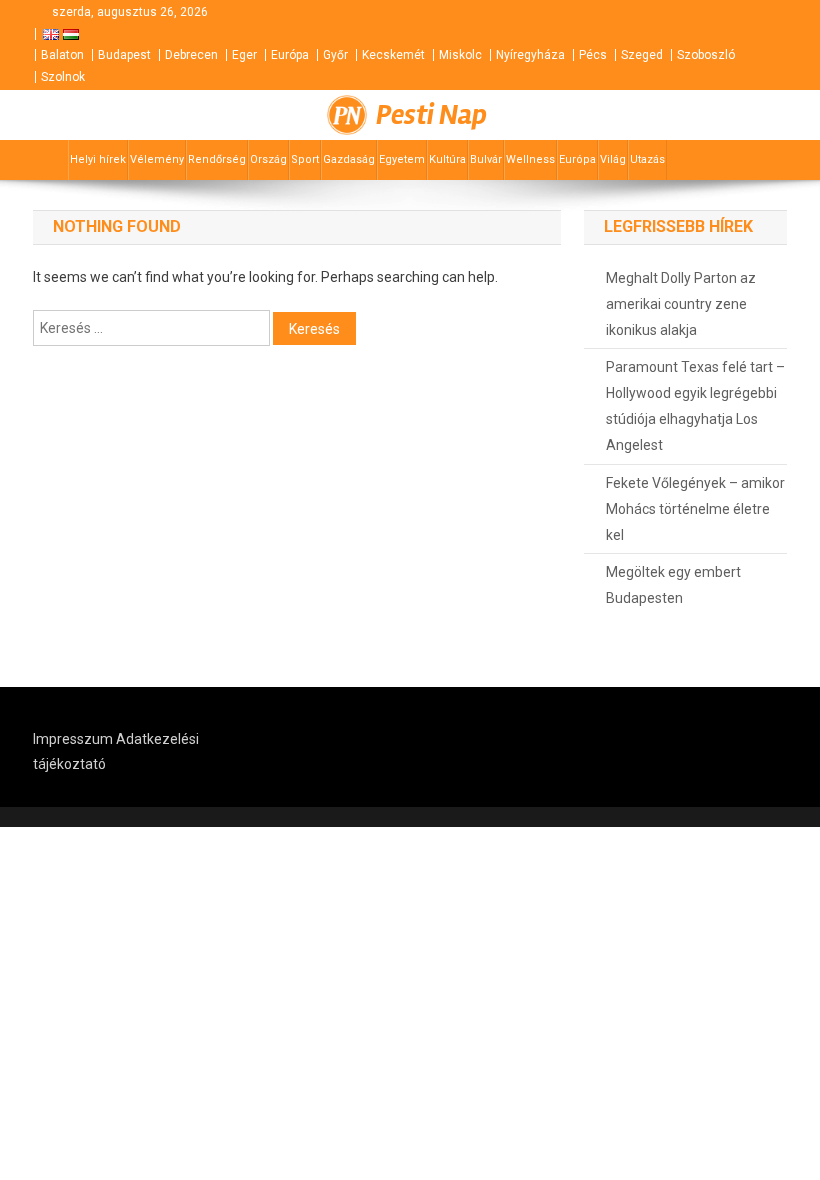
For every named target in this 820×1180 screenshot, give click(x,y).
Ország (268, 159)
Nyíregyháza (530, 55)
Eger (244, 55)
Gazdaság (349, 159)
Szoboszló (706, 55)
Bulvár (486, 159)
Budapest (124, 55)
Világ (613, 159)
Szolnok (63, 77)
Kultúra (447, 159)
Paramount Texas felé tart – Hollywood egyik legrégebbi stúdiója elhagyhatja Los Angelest (695, 406)
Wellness (530, 159)
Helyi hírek (98, 159)
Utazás (647, 159)
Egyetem (402, 159)
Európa (290, 55)
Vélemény (157, 159)
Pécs (593, 55)
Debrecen (191, 55)
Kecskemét (393, 55)
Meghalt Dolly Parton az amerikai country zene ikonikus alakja (681, 304)
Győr (335, 55)
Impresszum (73, 739)
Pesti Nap (431, 115)
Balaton (62, 55)
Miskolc (460, 55)
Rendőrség (217, 159)
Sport (305, 159)
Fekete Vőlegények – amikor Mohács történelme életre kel (695, 509)
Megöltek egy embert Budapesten (673, 585)
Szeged (642, 55)
